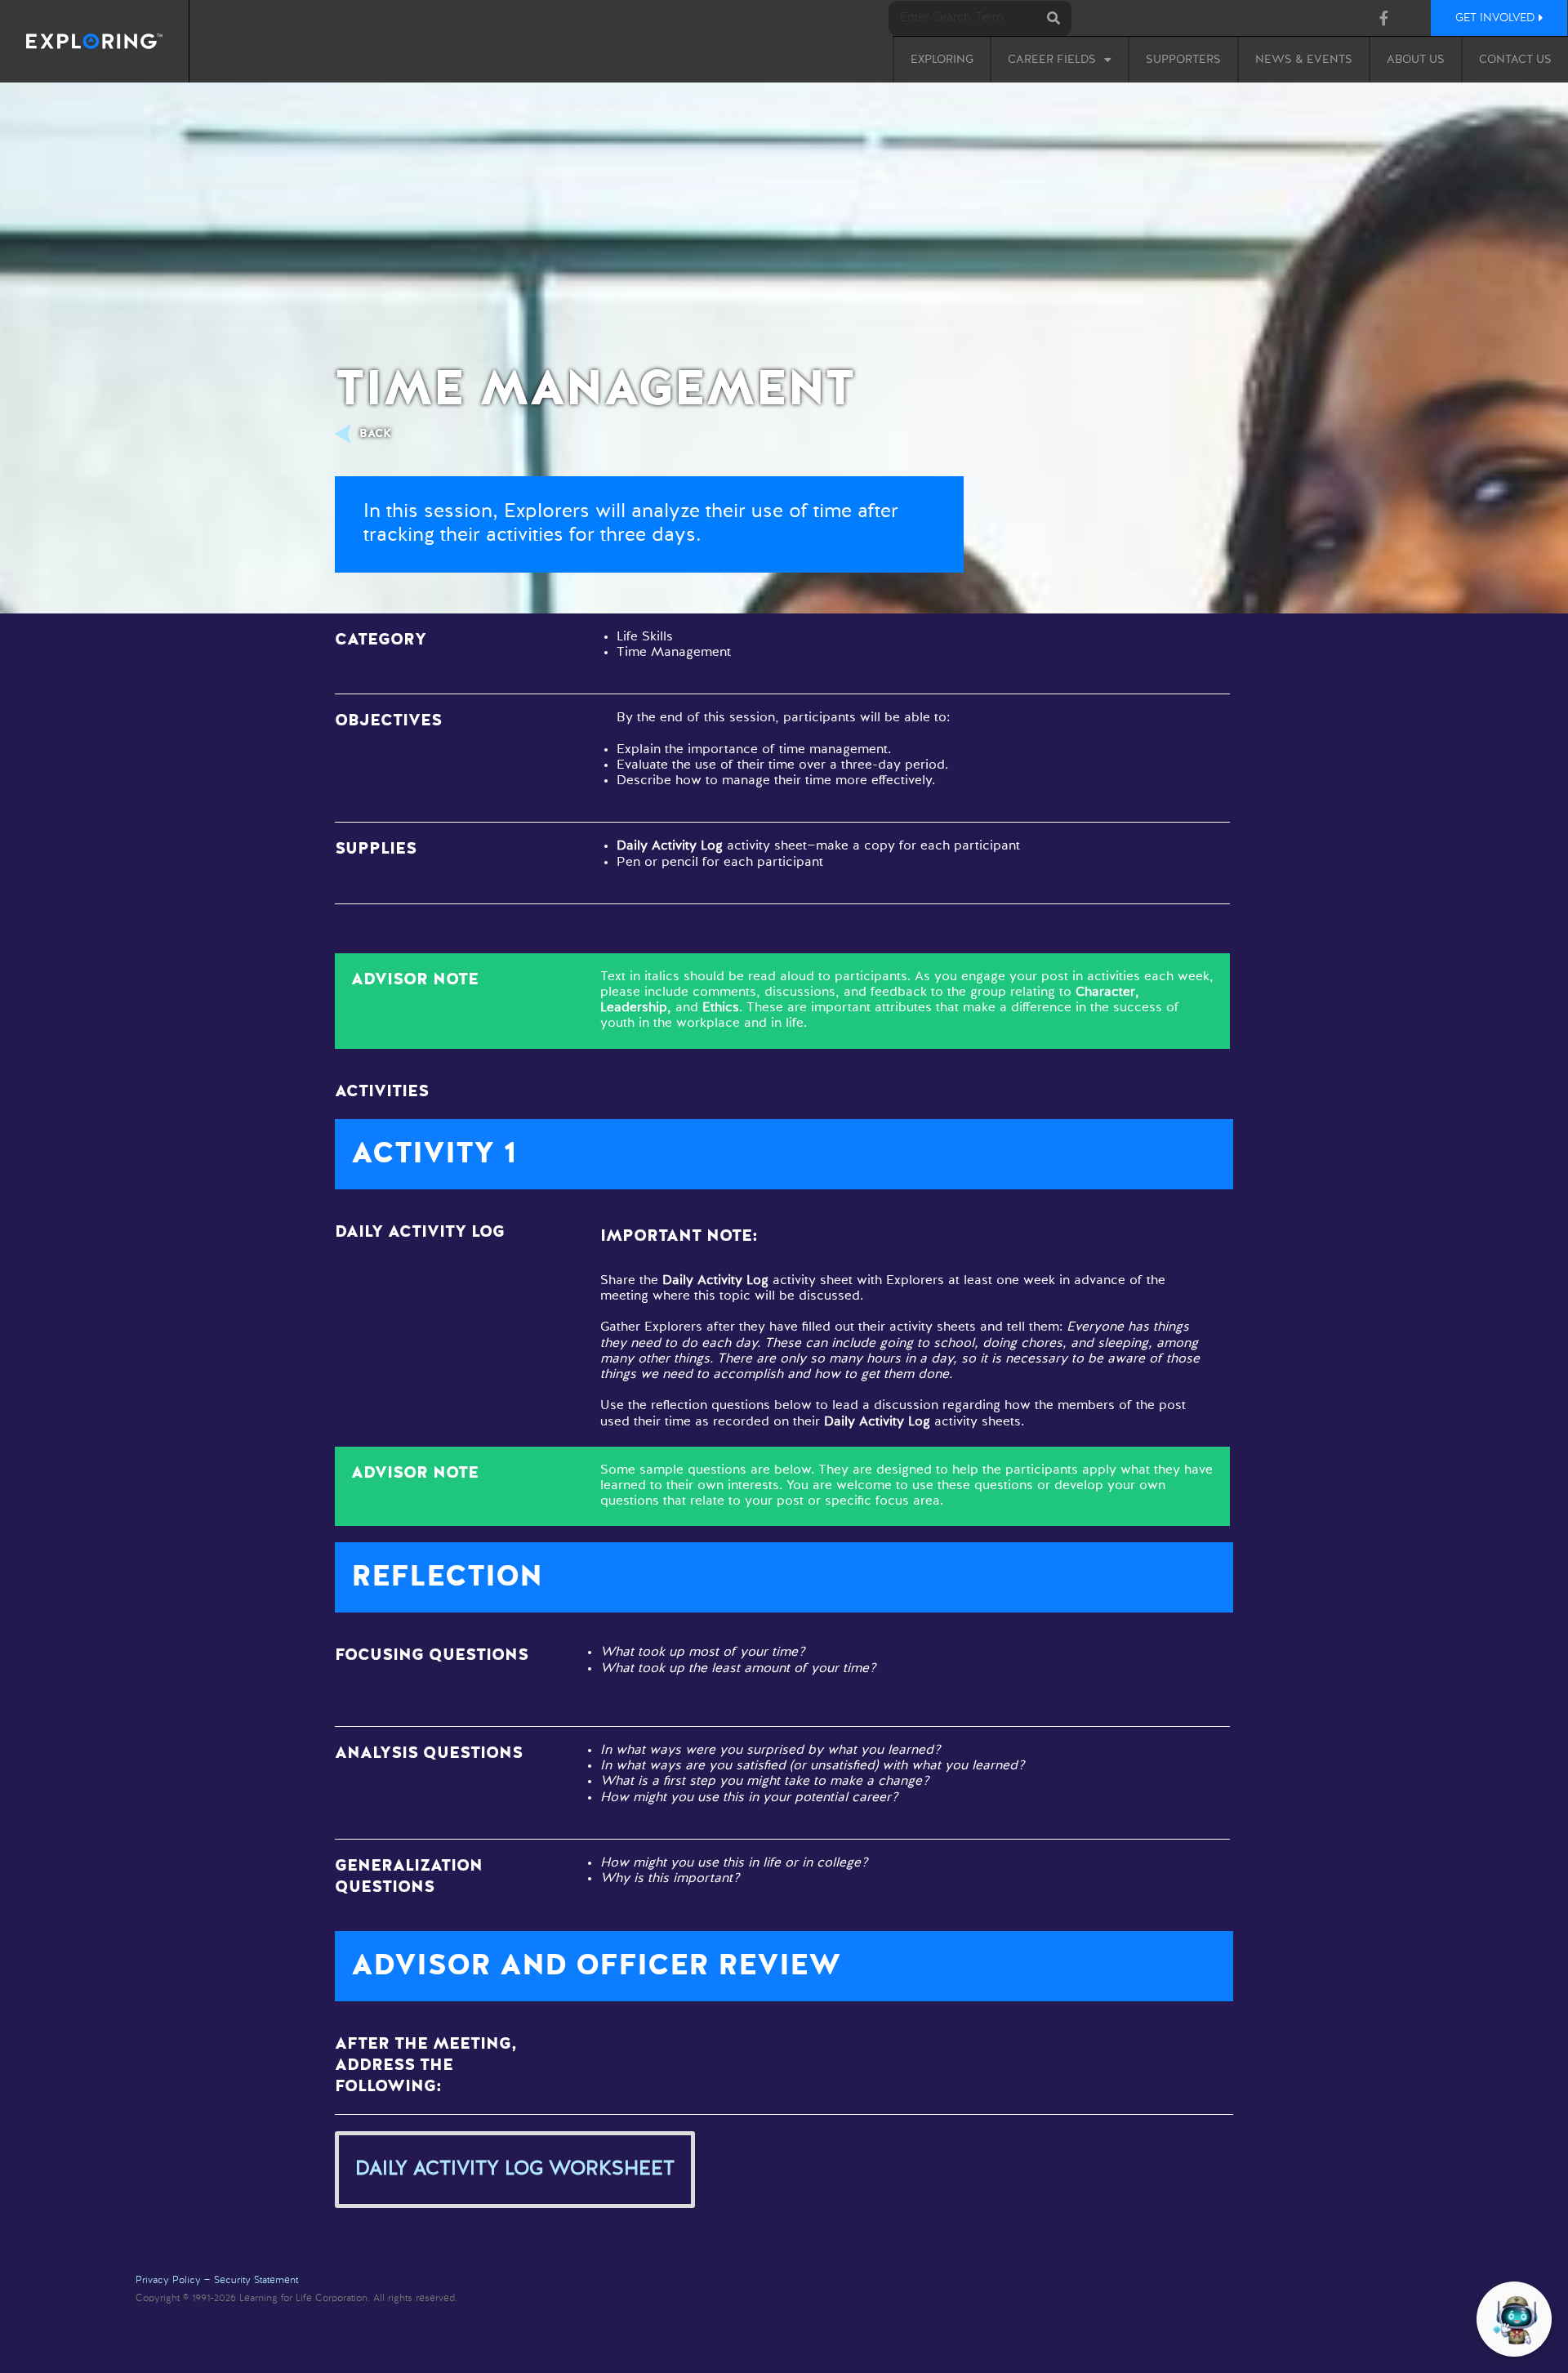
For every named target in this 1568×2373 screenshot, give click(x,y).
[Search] (1054, 18)
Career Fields (1052, 60)
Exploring (942, 60)
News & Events (1304, 60)
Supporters (1183, 60)
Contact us (1515, 60)
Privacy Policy (168, 2281)
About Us (1416, 60)
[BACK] (347, 434)
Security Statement (256, 2281)
